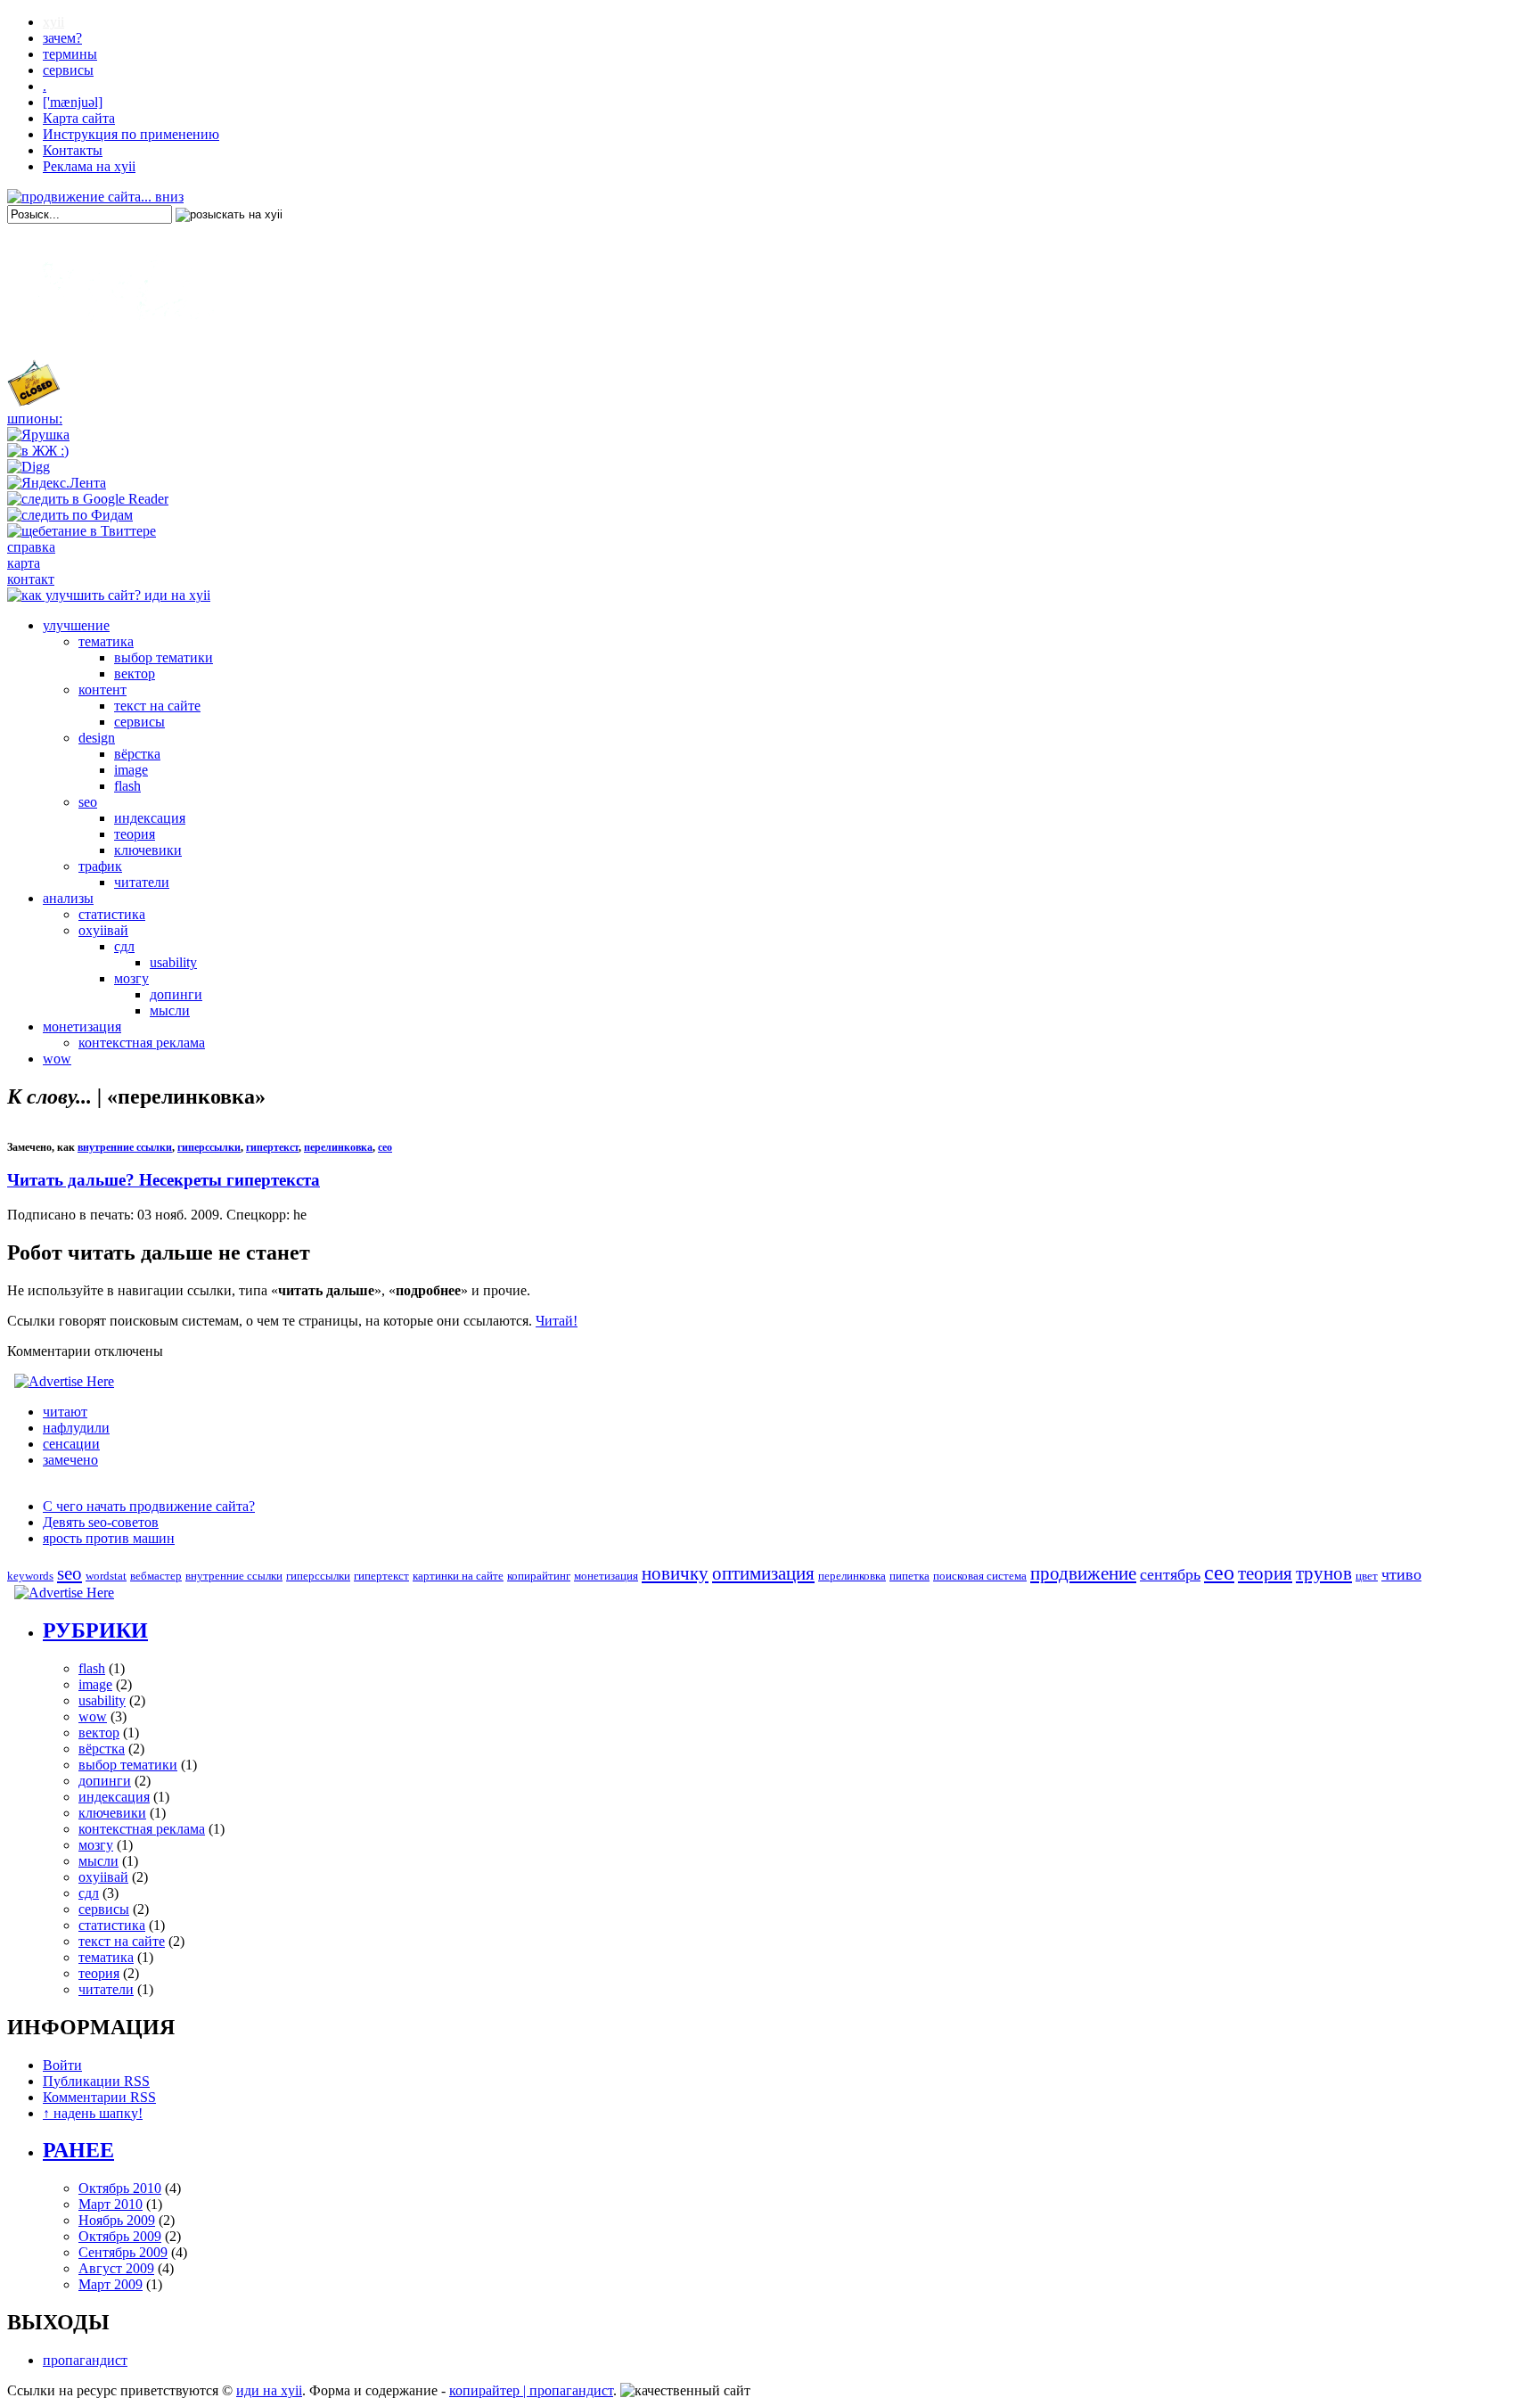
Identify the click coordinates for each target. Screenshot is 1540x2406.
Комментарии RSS (99, 2097)
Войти (62, 2065)
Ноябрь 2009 (117, 2220)
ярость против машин (109, 1538)
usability (173, 962)
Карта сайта (79, 118)
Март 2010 (111, 2204)
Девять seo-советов (101, 1522)
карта (24, 563)
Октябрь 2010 (120, 2188)
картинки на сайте (458, 1576)
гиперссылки (209, 1147)
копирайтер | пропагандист (531, 2390)
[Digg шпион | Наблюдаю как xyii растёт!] (29, 467)
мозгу (131, 978)
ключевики (148, 850)
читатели (142, 882)
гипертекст (272, 1147)
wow (57, 1059)
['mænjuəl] (73, 102)
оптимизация (763, 1573)
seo (88, 802)
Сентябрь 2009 (123, 2252)
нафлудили (76, 1428)
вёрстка (137, 754)
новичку (675, 1573)
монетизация (82, 1026)
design (97, 738)
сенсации (71, 1444)
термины (70, 54)
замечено (70, 1460)
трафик (100, 866)
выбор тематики (164, 657)
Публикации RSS (96, 2081)
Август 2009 (116, 2268)
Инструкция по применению (131, 134)
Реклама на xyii (89, 166)
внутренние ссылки (125, 1147)
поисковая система (980, 1576)
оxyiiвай (103, 930)
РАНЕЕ (78, 2150)
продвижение (1083, 1573)
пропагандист (85, 2360)
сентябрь (1170, 1574)
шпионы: (35, 419)
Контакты (73, 150)
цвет (1367, 1576)
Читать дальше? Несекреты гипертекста (164, 1180)
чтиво (1401, 1574)
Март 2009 (111, 2284)
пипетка (909, 1576)
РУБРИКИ (95, 1630)
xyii (53, 22)
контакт (31, 579)
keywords (30, 1576)
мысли (170, 1010)
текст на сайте (157, 706)
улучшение (76, 625)
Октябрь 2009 (120, 2236)
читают (65, 1412)
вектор (135, 673)
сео (385, 1147)
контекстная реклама (142, 1043)
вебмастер (156, 1576)
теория (135, 834)
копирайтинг (539, 1576)
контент (102, 690)
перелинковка (338, 1147)
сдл (124, 946)
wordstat (106, 1576)
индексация (150, 818)
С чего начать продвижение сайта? (149, 1506)
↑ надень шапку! (93, 2113)
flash (127, 786)
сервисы (68, 70)
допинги (176, 994)
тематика (106, 641)
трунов (1324, 1573)
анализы (68, 898)
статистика (112, 914)
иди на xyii (269, 2390)
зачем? (62, 38)
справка (31, 547)
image (131, 770)
